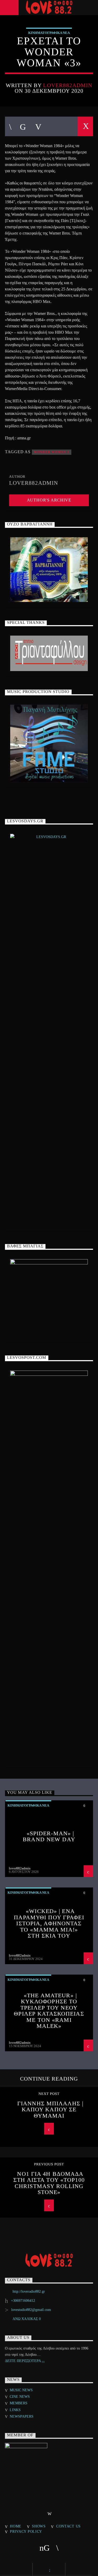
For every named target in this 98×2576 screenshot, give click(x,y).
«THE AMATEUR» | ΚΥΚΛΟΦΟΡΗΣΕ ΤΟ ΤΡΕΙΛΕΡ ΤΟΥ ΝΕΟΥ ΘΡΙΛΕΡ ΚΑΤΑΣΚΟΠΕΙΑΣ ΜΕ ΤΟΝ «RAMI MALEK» (49, 2011)
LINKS (15, 2410)
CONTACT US (68, 2526)
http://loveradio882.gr (29, 2291)
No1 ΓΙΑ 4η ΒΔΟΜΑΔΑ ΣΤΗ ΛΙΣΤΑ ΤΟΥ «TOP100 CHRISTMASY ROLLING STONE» (49, 2183)
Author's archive (49, 500)
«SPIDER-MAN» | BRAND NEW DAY (49, 1836)
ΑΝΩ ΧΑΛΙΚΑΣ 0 (27, 2319)
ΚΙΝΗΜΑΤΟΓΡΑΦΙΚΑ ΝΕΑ (49, 33)
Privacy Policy (26, 2531)
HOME (16, 2526)
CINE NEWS (20, 2397)
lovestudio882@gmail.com (31, 2310)
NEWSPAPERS (22, 2416)
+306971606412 (23, 2301)
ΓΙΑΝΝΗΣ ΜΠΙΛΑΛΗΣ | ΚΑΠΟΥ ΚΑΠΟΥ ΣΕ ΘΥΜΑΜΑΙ (50, 2109)
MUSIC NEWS (21, 2390)
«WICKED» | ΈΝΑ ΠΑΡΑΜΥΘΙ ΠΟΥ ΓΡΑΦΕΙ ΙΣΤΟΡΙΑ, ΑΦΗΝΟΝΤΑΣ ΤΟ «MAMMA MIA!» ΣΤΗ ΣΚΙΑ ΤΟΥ (49, 1923)
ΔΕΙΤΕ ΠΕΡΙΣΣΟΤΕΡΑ (23, 2361)
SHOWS (39, 2526)
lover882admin (68, 85)
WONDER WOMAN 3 (52, 452)
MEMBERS (19, 2403)
